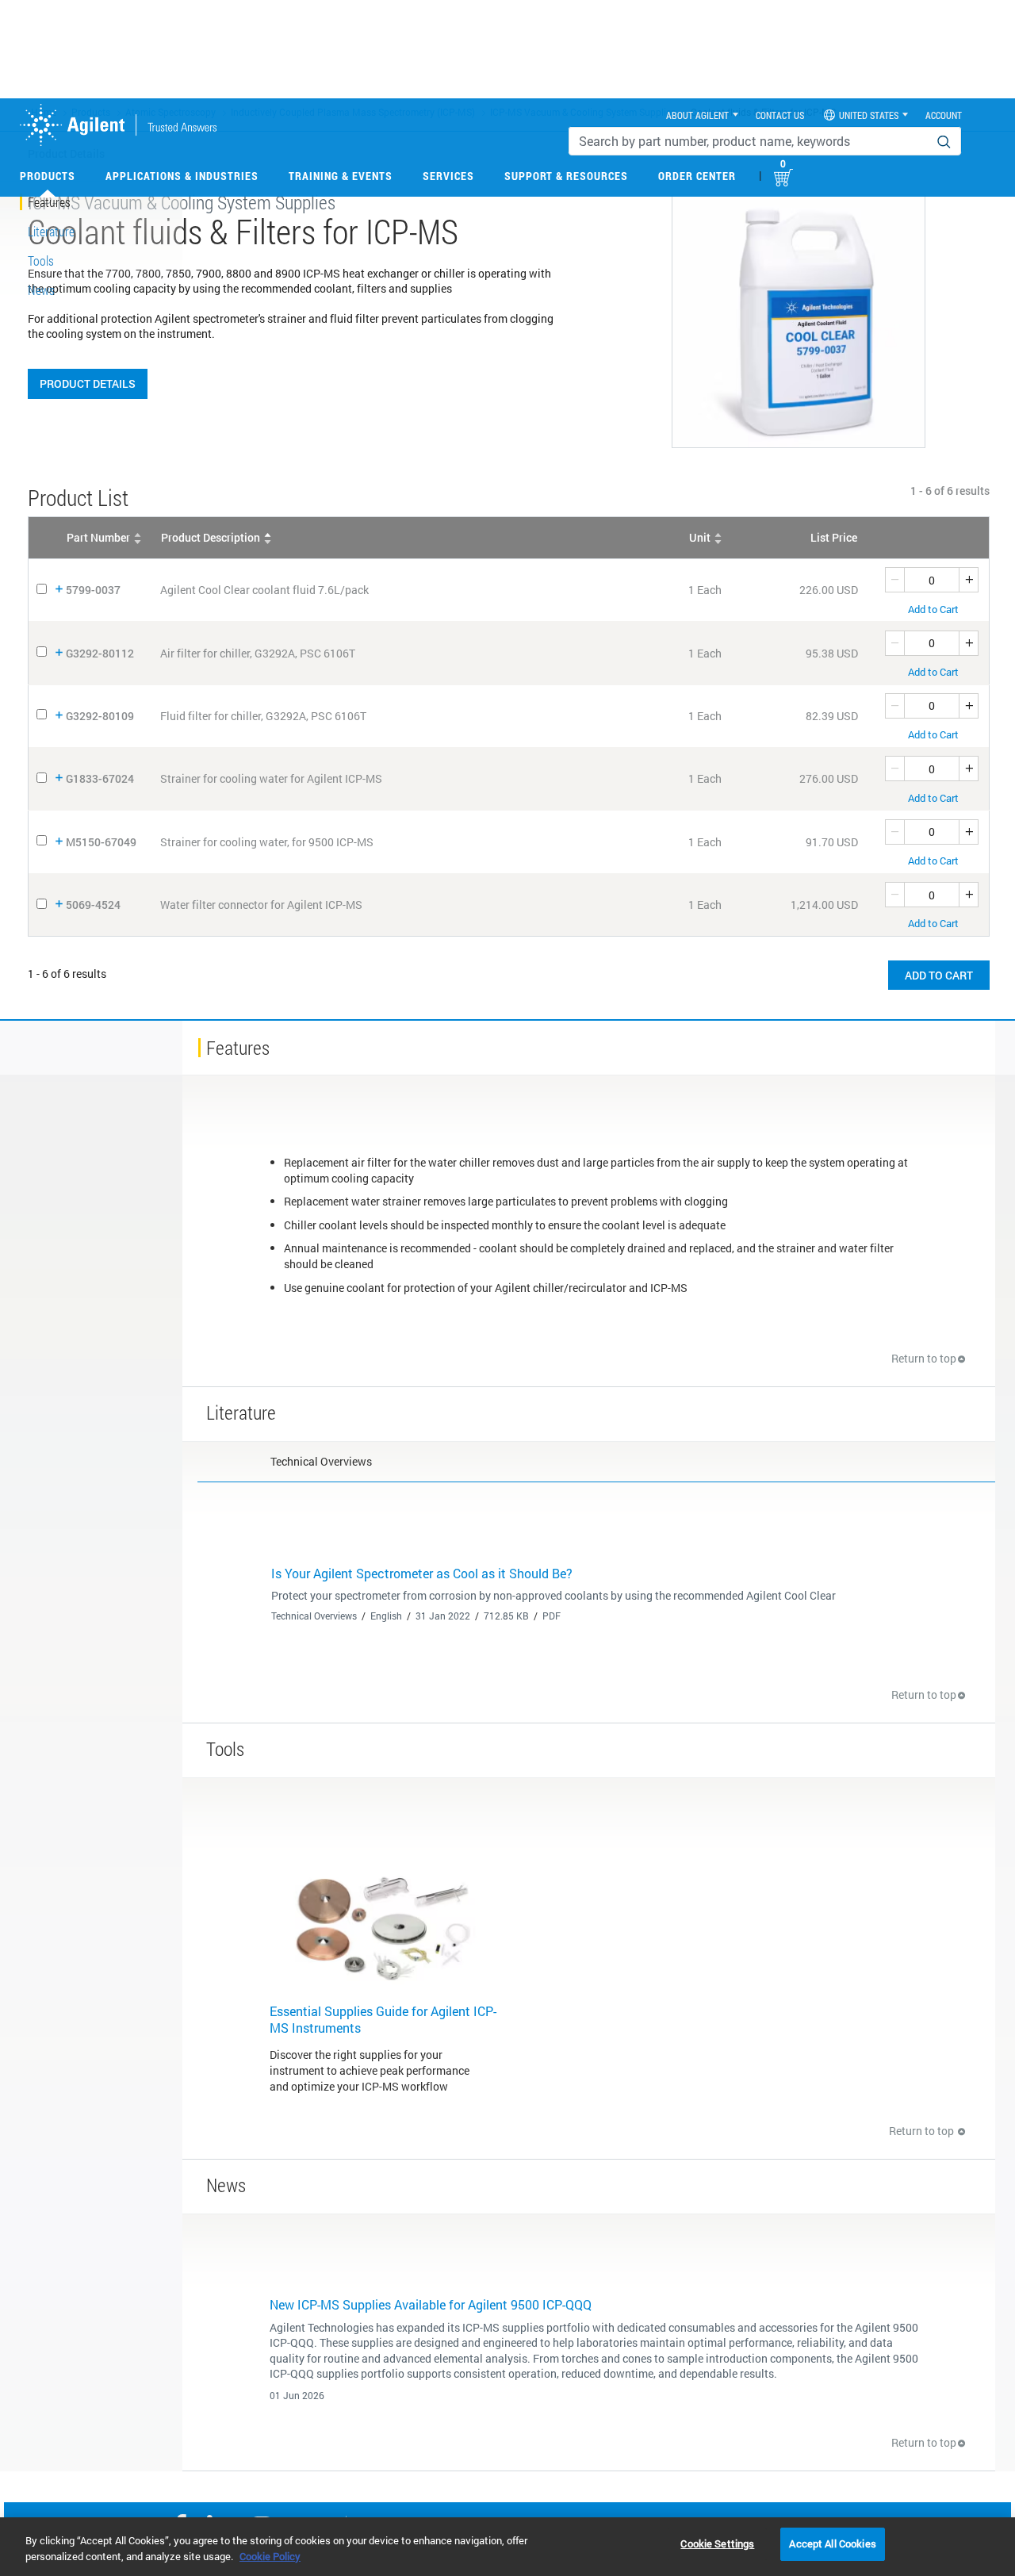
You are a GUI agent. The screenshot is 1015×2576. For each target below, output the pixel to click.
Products (48, 176)
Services (448, 176)
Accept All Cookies (832, 2543)
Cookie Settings (717, 2543)
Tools (41, 261)
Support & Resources (566, 176)
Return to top (924, 1358)
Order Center (697, 176)
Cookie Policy (270, 2556)
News (41, 290)
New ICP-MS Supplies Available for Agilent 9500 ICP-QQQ (431, 2304)
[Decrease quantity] (894, 580)
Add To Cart (939, 975)
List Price (834, 537)
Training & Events (341, 176)
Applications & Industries (182, 176)
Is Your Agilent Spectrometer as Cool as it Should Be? (422, 1573)
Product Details (88, 383)
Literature (51, 231)
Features (49, 202)
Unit (700, 537)
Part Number (98, 537)
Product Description (211, 537)
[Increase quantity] (969, 580)
